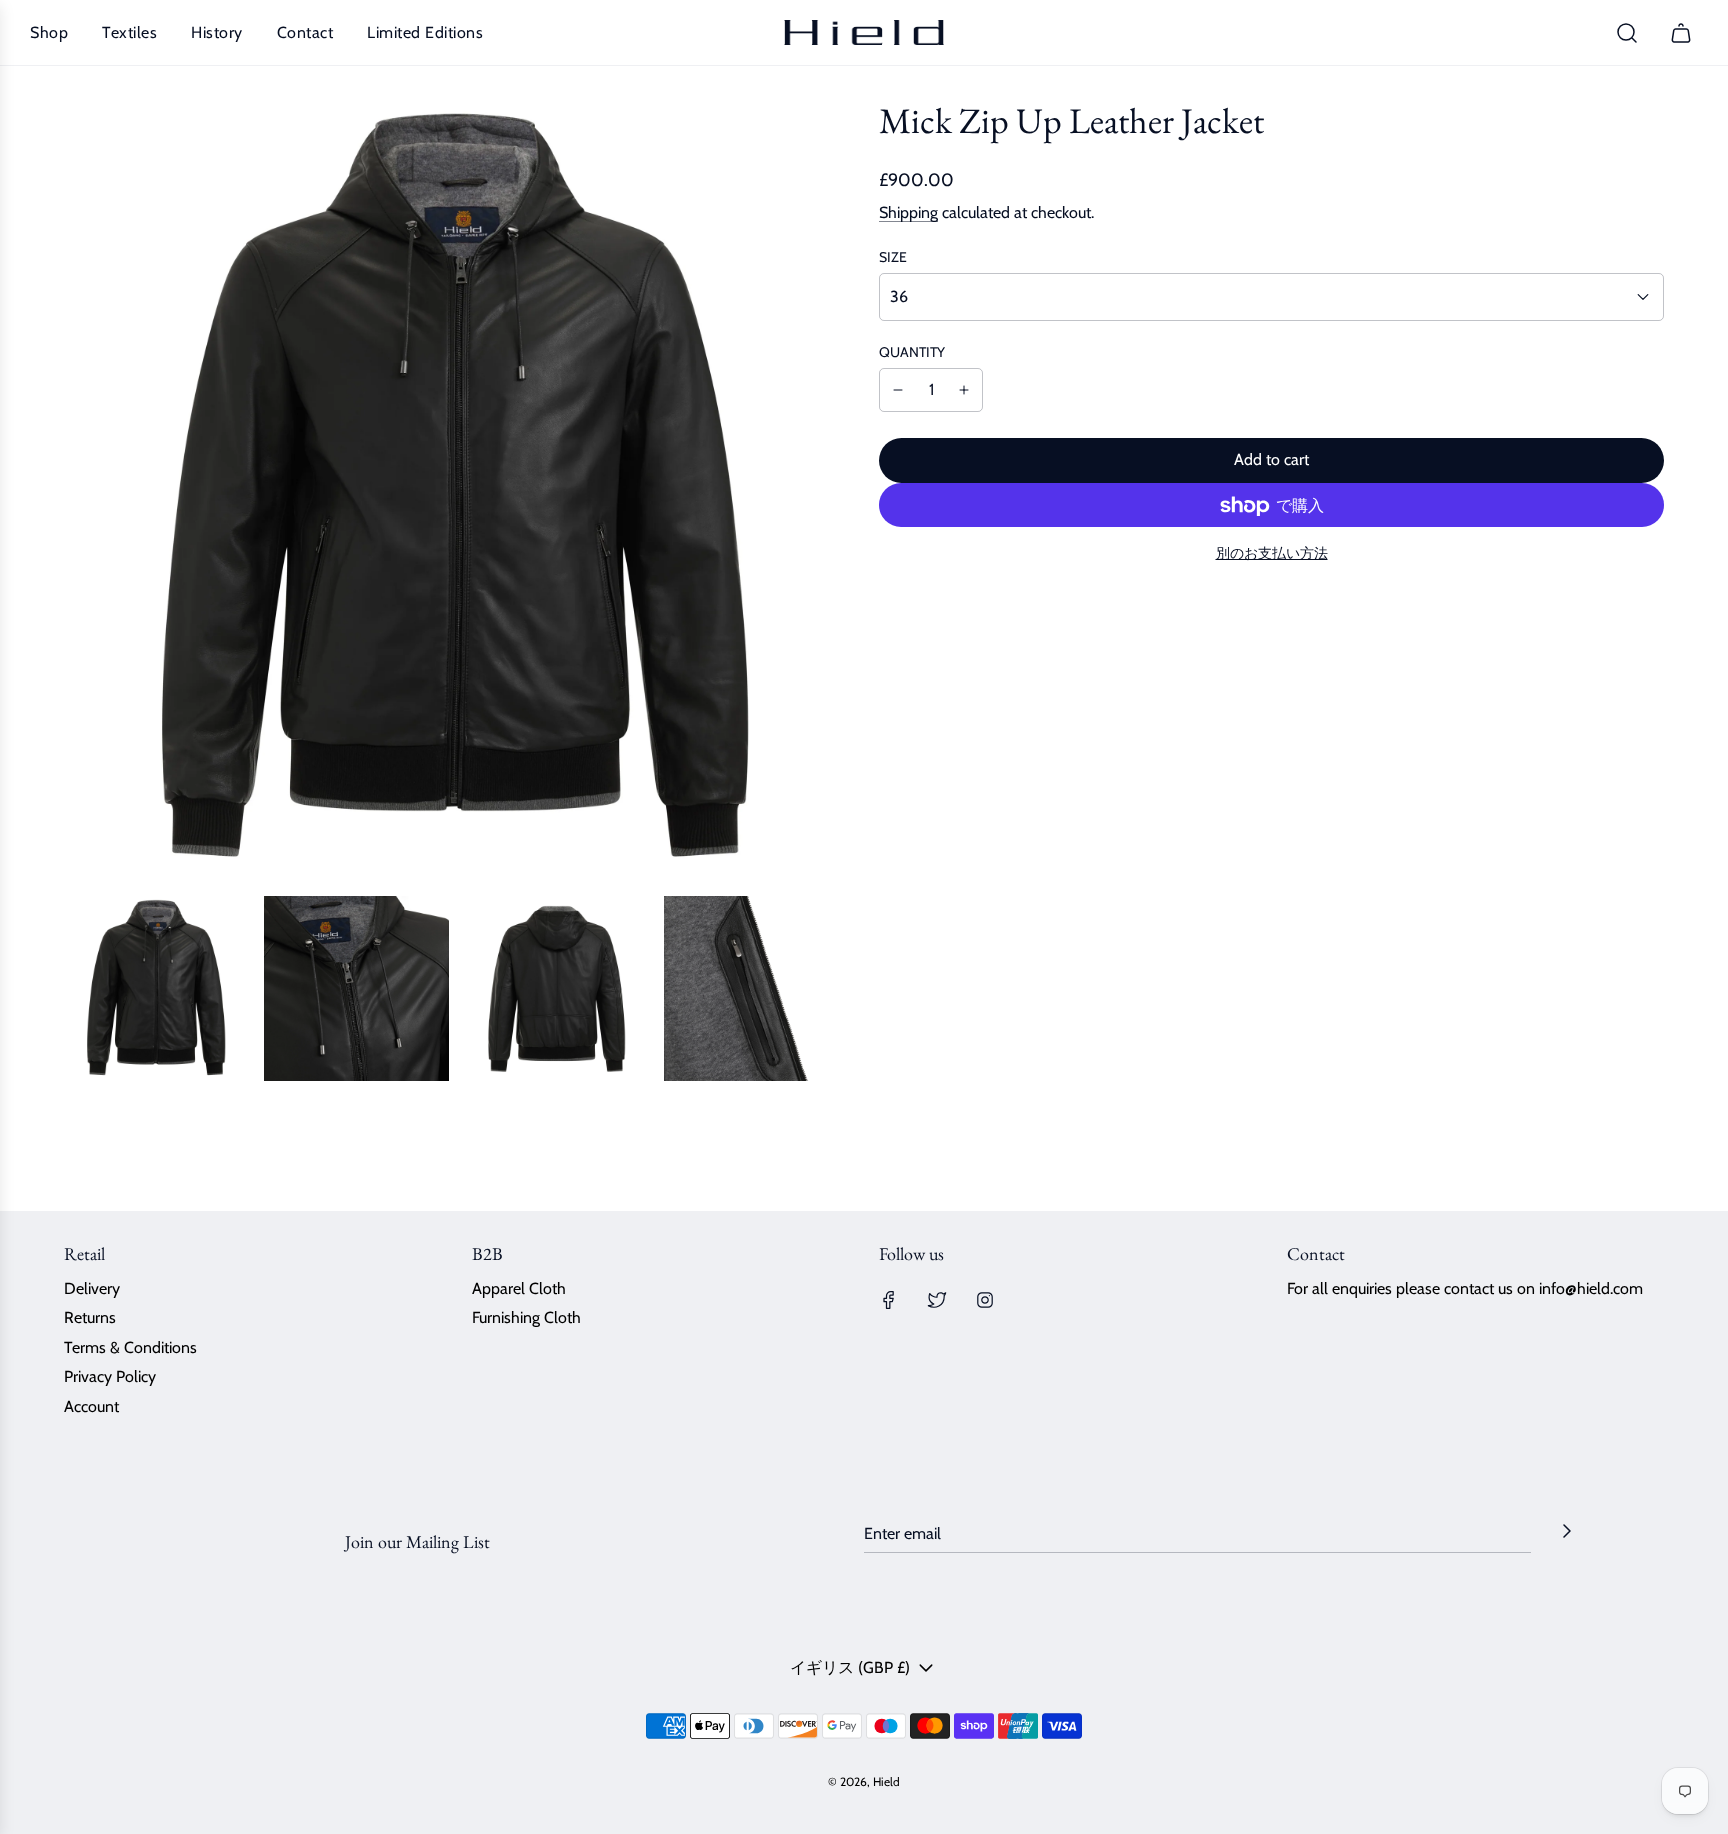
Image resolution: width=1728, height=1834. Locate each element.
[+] (964, 391)
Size (893, 257)
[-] (898, 391)
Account (91, 1406)
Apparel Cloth (519, 1288)
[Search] (1627, 33)
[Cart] (1683, 33)
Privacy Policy (110, 1376)
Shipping (908, 213)
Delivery (92, 1288)
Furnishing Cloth (526, 1317)
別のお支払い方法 (1272, 554)
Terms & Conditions (130, 1347)
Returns (90, 1317)
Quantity (912, 352)
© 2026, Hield (864, 1781)
